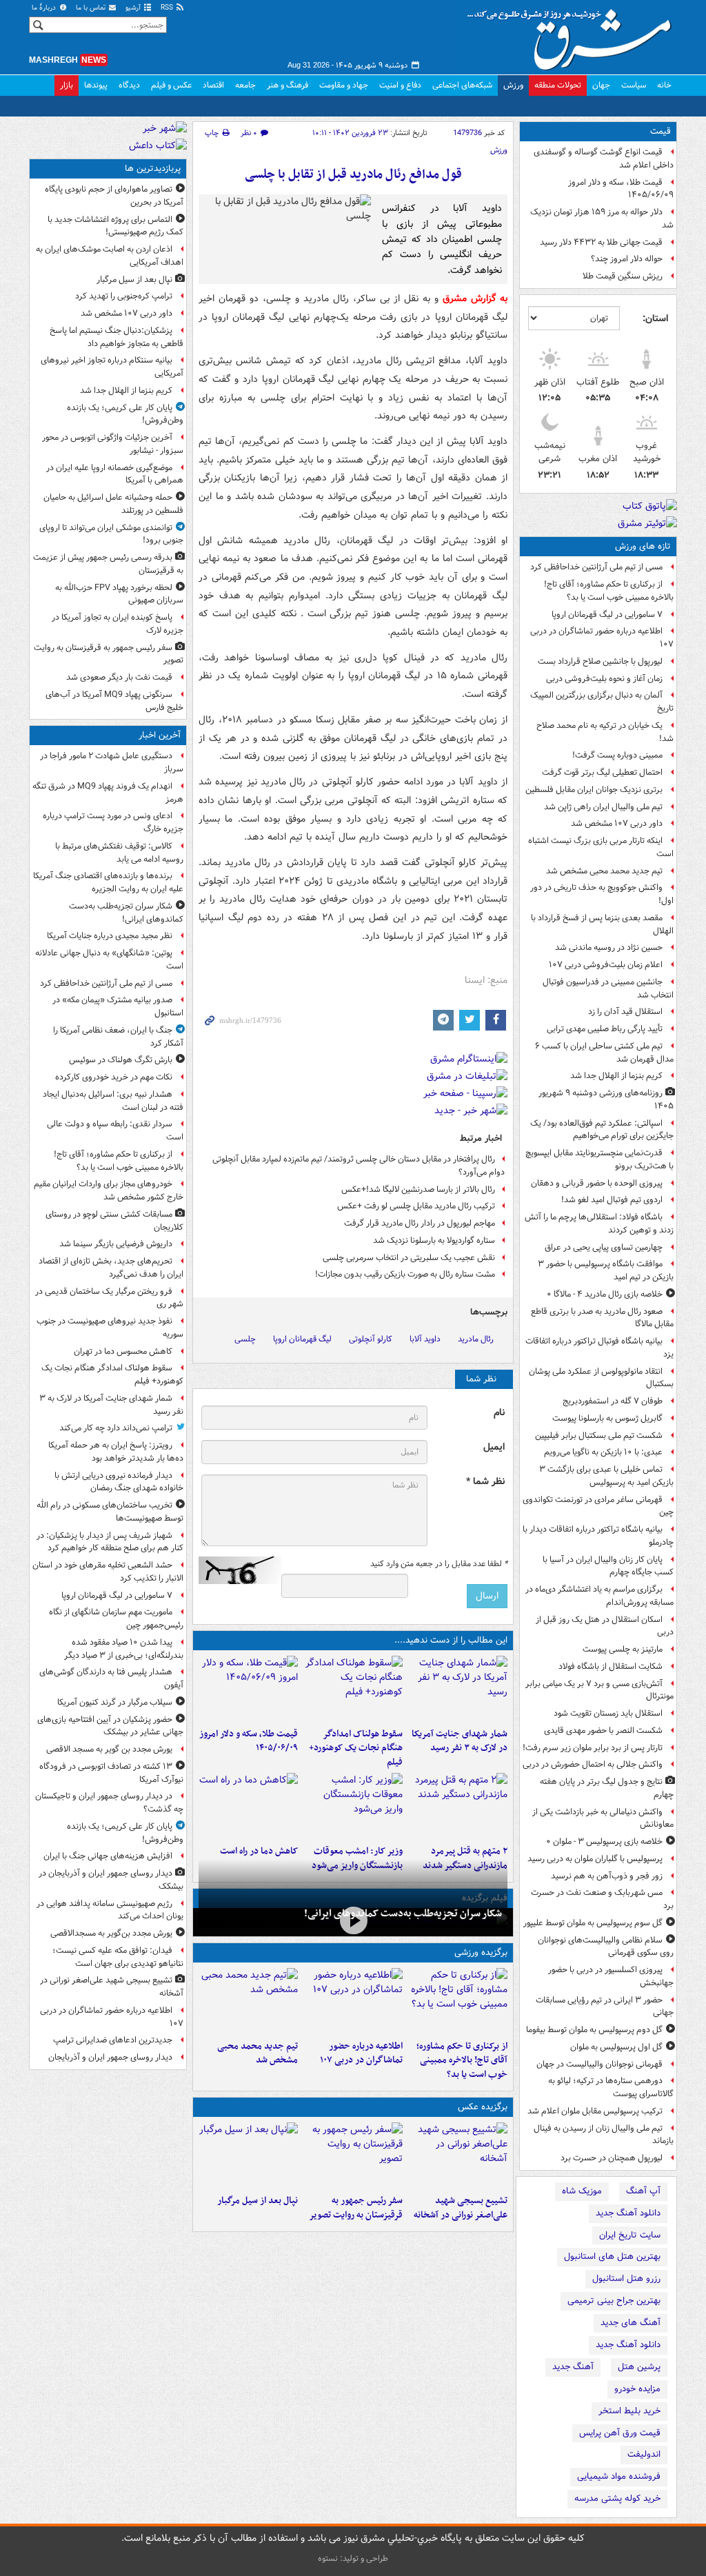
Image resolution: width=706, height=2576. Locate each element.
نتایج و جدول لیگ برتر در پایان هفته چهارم (607, 1788)
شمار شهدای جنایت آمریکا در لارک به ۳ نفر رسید (460, 1741)
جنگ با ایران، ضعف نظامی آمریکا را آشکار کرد (118, 1037)
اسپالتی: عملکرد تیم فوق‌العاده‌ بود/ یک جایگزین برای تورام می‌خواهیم (602, 1130)
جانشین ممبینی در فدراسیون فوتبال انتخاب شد (608, 988)
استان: (655, 318)
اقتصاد (213, 85)
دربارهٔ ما (45, 8)
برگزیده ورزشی (481, 1953)
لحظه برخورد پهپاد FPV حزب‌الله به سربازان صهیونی (119, 594)
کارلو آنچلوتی (371, 1339)
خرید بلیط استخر (629, 2411)
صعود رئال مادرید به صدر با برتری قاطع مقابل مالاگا (602, 1318)
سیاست (634, 85)
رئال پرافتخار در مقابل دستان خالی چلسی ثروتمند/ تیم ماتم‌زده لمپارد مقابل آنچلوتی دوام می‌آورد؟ (359, 1166)
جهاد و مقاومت (344, 85)
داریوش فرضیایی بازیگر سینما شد (116, 1244)
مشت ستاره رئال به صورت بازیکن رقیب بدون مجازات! (405, 1274)
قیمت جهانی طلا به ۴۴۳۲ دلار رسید (601, 242)
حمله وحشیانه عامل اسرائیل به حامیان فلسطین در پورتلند (113, 504)
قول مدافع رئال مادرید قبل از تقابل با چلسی (353, 175)
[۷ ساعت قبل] (458, 1806)
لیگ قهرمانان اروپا (302, 1339)
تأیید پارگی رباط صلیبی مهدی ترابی (605, 1029)
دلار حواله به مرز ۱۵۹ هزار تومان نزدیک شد (602, 219)
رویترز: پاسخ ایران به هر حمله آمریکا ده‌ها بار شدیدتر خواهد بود (116, 1452)
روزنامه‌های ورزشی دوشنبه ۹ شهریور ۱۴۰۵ (606, 1099)
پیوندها (96, 85)
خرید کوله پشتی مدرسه (617, 2498)
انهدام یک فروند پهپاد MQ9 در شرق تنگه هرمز (108, 793)
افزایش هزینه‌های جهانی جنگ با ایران (108, 1856)
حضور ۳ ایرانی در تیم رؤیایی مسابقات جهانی (605, 2007)
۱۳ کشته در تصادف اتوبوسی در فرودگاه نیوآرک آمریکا (111, 1773)
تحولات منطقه (558, 85)
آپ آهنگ (643, 2191)
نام (499, 1413)
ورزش (513, 85)
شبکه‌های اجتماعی (462, 85)
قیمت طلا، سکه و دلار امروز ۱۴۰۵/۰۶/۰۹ (621, 189)
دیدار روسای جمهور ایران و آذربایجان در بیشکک (111, 1880)
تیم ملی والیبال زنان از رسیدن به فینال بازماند (604, 2135)
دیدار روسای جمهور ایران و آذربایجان (110, 2057)
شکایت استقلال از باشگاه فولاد (611, 1666)
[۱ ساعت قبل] (458, 1689)
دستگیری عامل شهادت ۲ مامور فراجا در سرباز (112, 762)
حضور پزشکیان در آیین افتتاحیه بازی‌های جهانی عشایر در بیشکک (110, 1726)
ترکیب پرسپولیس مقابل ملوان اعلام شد (595, 2111)
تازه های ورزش (643, 546)
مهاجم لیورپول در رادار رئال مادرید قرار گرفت (420, 1223)
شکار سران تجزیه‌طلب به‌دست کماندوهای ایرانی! (403, 1914)
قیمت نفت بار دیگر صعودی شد (119, 677)
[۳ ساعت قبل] (353, 2001)
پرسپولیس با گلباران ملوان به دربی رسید (595, 1859)
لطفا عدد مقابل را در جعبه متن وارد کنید (439, 1564)
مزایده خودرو (637, 2389)
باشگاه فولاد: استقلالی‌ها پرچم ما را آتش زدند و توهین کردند (599, 1224)
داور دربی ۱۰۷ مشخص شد (617, 823)
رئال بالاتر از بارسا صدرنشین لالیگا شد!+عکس (418, 1189)
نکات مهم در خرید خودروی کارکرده (114, 1077)
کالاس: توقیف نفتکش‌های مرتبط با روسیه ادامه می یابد (119, 853)
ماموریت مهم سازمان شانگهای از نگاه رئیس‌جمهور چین (116, 1619)
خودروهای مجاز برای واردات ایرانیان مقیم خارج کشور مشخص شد (109, 1190)
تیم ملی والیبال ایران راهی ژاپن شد (603, 807)
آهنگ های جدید (631, 2323)
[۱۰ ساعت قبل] (248, 1806)
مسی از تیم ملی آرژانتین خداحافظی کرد (596, 567)
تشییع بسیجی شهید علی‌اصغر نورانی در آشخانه (461, 2208)
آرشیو (134, 8)
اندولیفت (644, 2454)
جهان (601, 85)
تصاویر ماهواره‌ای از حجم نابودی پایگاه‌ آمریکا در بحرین (114, 196)
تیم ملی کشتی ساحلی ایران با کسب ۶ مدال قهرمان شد (604, 1053)
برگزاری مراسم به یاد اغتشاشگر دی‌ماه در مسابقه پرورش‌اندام (599, 1596)
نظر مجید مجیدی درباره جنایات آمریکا (110, 936)
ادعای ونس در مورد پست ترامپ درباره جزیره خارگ (113, 822)
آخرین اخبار (160, 735)
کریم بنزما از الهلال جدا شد (616, 1076)
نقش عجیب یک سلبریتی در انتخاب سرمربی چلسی (409, 1258)
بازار (67, 85)
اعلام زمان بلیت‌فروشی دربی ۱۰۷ (606, 965)
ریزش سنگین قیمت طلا (623, 276)
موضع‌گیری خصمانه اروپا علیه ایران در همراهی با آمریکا (115, 474)
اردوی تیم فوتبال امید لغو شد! (612, 1200)
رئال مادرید (476, 1339)
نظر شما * (485, 1482)
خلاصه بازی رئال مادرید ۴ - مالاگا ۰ (605, 1294)
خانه (664, 85)
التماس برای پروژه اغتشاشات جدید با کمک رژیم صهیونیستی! (115, 226)
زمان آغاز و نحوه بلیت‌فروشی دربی (604, 679)
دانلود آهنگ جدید (628, 2213)
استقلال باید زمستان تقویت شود (608, 1713)
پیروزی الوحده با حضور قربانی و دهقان (597, 1183)
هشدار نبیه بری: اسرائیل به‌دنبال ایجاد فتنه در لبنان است (113, 1101)
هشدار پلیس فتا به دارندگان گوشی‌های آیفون (111, 1679)
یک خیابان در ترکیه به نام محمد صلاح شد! (605, 732)
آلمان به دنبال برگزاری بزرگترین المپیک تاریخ (602, 702)
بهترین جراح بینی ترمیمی (614, 2301)
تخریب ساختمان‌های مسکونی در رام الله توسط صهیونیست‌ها (110, 1512)
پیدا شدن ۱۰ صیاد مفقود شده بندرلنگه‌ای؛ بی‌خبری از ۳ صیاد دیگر (124, 1649)
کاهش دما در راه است (259, 1851)
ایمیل (494, 1447)
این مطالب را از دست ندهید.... (451, 1640)
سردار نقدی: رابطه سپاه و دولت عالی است (115, 1130)
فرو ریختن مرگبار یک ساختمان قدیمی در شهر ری (109, 1298)
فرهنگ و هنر (288, 85)
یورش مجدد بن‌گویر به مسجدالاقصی (111, 1933)
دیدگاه (129, 85)
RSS (168, 8)
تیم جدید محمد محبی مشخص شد (604, 871)
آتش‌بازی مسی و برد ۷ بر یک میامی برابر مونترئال (599, 1690)
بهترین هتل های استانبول (612, 2256)
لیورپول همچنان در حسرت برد (612, 2158)
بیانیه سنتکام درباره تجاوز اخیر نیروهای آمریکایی (112, 367)
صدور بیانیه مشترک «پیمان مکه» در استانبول (118, 1006)
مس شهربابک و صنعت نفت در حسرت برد (602, 1899)
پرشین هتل (639, 2367)
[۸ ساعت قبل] (353, 1806)
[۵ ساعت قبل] (353, 2156)
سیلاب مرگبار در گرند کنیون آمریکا (115, 1702)
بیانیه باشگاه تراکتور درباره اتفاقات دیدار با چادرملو (598, 1536)
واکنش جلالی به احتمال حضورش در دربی (593, 1764)
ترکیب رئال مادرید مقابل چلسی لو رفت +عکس (416, 1206)
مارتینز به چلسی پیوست (623, 1649)
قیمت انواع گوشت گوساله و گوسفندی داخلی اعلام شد (604, 159)
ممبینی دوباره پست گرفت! (617, 755)
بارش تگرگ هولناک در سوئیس (121, 1060)
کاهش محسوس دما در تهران (123, 1351)
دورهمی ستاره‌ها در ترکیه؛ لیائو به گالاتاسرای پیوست (611, 2087)
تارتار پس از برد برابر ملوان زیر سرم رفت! (593, 1748)
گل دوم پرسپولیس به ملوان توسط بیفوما (594, 2030)
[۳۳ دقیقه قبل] (353, 1921)
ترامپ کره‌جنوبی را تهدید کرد (124, 296)
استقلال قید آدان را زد (625, 1012)
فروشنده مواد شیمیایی (619, 2476)
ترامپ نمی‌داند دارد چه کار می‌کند (116, 1428)
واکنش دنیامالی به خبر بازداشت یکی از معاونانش (603, 1818)
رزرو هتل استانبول (626, 2279)
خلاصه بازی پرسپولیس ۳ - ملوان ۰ (604, 1842)
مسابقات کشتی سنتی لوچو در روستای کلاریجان (114, 1221)
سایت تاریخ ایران (630, 2235)
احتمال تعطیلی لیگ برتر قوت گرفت (602, 772)
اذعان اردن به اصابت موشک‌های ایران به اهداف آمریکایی (110, 256)
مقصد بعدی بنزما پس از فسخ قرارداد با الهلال (602, 924)
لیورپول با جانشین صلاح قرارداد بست (600, 661)
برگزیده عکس (483, 2107)
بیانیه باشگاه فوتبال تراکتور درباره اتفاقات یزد (599, 1348)
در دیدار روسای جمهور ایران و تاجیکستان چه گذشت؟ (109, 1803)
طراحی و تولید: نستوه (353, 2558)
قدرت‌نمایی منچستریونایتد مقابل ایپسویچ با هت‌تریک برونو (599, 1159)
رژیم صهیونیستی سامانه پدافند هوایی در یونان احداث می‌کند (110, 1910)
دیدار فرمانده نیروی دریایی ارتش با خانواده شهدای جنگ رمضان (119, 1482)
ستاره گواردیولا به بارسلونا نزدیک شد (434, 1240)
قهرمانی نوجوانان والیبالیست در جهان (599, 2064)
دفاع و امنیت (400, 85)
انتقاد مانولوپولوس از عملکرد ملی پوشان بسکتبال (601, 1378)
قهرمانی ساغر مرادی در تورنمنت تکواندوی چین (598, 1506)
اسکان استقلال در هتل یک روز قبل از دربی (605, 1626)
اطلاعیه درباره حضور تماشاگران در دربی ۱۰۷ (602, 638)
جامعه (245, 85)
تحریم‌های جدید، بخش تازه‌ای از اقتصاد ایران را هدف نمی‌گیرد (111, 1268)
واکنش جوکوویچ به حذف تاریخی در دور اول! (602, 894)
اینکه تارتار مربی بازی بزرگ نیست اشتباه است (601, 847)
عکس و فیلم (171, 85)
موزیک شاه (582, 2191)
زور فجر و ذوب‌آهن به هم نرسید (607, 1876)
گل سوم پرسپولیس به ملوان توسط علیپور (593, 1923)
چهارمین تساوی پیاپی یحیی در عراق (604, 1247)
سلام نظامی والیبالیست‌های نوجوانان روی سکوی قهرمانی (606, 1947)
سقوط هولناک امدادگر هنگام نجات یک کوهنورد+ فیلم (356, 1748)
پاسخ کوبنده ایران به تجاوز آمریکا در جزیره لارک (118, 624)
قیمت (660, 131)
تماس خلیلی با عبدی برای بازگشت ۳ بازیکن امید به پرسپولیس (606, 1476)
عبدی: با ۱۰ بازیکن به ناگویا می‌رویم (603, 1452)
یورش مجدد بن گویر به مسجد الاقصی (109, 1749)
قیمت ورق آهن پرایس (620, 2433)
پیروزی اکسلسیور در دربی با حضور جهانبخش (611, 1976)
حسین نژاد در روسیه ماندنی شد (609, 947)
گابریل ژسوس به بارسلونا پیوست (607, 1418)
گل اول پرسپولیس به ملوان (616, 2047)
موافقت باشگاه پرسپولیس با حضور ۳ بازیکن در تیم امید (606, 1270)
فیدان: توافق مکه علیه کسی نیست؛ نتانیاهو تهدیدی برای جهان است (118, 1957)
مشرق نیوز (574, 34)
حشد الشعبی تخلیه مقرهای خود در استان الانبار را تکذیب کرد (108, 1572)
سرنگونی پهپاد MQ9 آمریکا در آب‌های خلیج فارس (114, 701)
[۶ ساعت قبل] (248, 1689)
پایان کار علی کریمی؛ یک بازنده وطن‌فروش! (125, 414)
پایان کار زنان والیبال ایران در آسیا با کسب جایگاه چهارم (608, 1566)
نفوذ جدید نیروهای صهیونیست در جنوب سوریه (110, 1328)
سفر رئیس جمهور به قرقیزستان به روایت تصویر (356, 2208)
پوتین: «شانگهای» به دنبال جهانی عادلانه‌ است (109, 960)
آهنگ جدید (573, 2367)
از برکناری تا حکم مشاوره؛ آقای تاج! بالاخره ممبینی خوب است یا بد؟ (609, 591)
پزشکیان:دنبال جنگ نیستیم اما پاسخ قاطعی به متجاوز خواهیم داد (117, 337)
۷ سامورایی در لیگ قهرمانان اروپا (607, 615)
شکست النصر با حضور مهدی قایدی (603, 1731)
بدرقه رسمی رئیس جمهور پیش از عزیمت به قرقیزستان (108, 564)
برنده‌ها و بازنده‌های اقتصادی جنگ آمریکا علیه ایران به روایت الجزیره (108, 882)
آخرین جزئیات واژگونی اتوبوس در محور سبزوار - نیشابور (113, 444)
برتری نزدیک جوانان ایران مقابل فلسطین (594, 790)
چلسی (245, 1339)
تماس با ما (92, 8)
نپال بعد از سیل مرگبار (258, 2201)
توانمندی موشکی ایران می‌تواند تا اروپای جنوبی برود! (111, 534)
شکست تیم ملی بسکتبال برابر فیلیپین (599, 1436)
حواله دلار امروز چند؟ (627, 259)
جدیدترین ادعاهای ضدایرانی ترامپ (113, 2040)
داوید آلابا (425, 1339)
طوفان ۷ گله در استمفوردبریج (613, 1401)
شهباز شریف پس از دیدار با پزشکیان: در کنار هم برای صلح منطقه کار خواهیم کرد (110, 1542)
